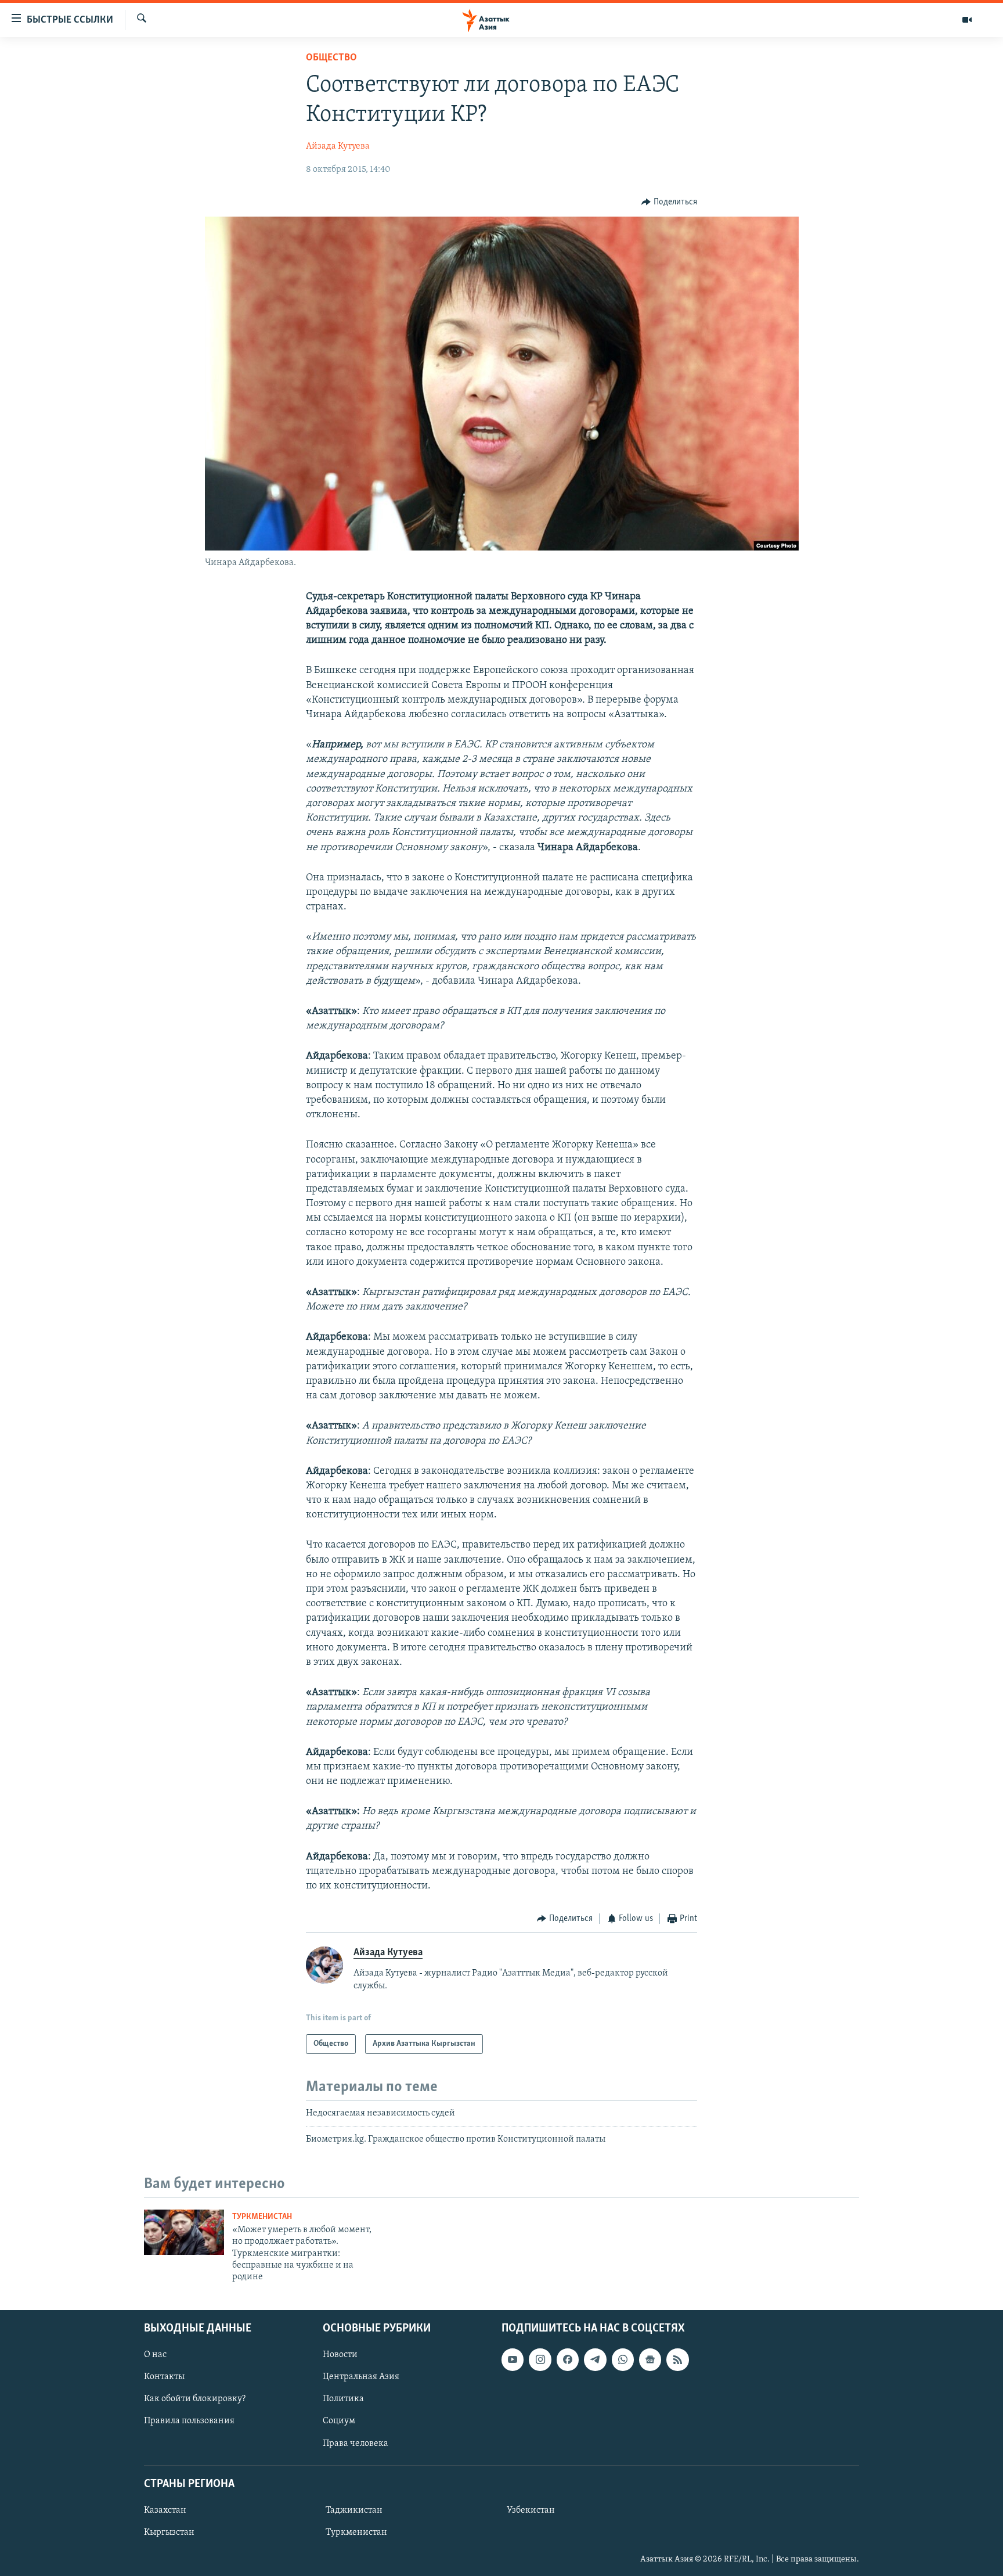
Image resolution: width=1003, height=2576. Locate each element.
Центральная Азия (361, 2377)
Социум (339, 2421)
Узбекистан (531, 2510)
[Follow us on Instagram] (540, 2359)
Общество (331, 58)
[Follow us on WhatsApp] (623, 2359)
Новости (340, 2355)
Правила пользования (189, 2421)
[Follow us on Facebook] (568, 2359)
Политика (343, 2399)
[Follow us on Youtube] (513, 2359)
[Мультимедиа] (967, 20)
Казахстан (165, 2510)
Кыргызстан (169, 2532)
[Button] (669, 202)
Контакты (164, 2377)
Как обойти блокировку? (195, 2399)
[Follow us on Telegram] (595, 2359)
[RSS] (677, 2359)
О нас (155, 2355)
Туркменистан (262, 2217)
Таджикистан (354, 2510)
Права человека (356, 2443)
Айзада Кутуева (338, 146)
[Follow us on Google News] (650, 2359)
